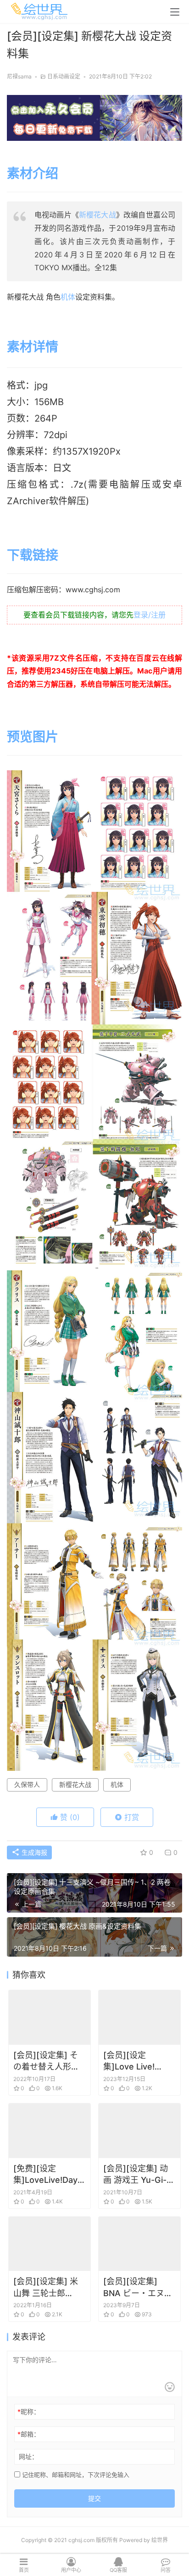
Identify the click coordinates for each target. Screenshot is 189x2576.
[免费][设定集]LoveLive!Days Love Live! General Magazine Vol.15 (49, 2175)
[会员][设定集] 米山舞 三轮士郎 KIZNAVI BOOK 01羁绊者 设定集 (49, 2287)
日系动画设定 (64, 76)
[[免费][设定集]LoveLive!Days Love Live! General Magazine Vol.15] (50, 2131)
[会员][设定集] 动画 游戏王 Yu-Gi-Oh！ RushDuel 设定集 (139, 2175)
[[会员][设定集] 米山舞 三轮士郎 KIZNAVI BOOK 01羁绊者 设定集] (50, 2244)
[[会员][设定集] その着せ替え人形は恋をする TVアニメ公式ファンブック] (50, 2017)
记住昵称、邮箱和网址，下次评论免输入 (75, 2475)
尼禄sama (19, 76)
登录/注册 (150, 615)
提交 (94, 2498)
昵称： (29, 2412)
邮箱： (29, 2434)
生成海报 (33, 1852)
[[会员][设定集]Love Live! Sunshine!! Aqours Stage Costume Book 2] (139, 2017)
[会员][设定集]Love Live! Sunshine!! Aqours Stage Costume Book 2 (136, 2061)
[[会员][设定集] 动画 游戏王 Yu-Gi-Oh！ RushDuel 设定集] (139, 2131)
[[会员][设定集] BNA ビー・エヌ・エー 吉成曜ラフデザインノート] (139, 2244)
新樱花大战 (97, 215)
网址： (28, 2456)
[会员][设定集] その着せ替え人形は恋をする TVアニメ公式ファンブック (49, 2061)
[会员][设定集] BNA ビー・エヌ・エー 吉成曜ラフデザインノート (138, 2287)
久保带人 (27, 1784)
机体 (68, 297)
